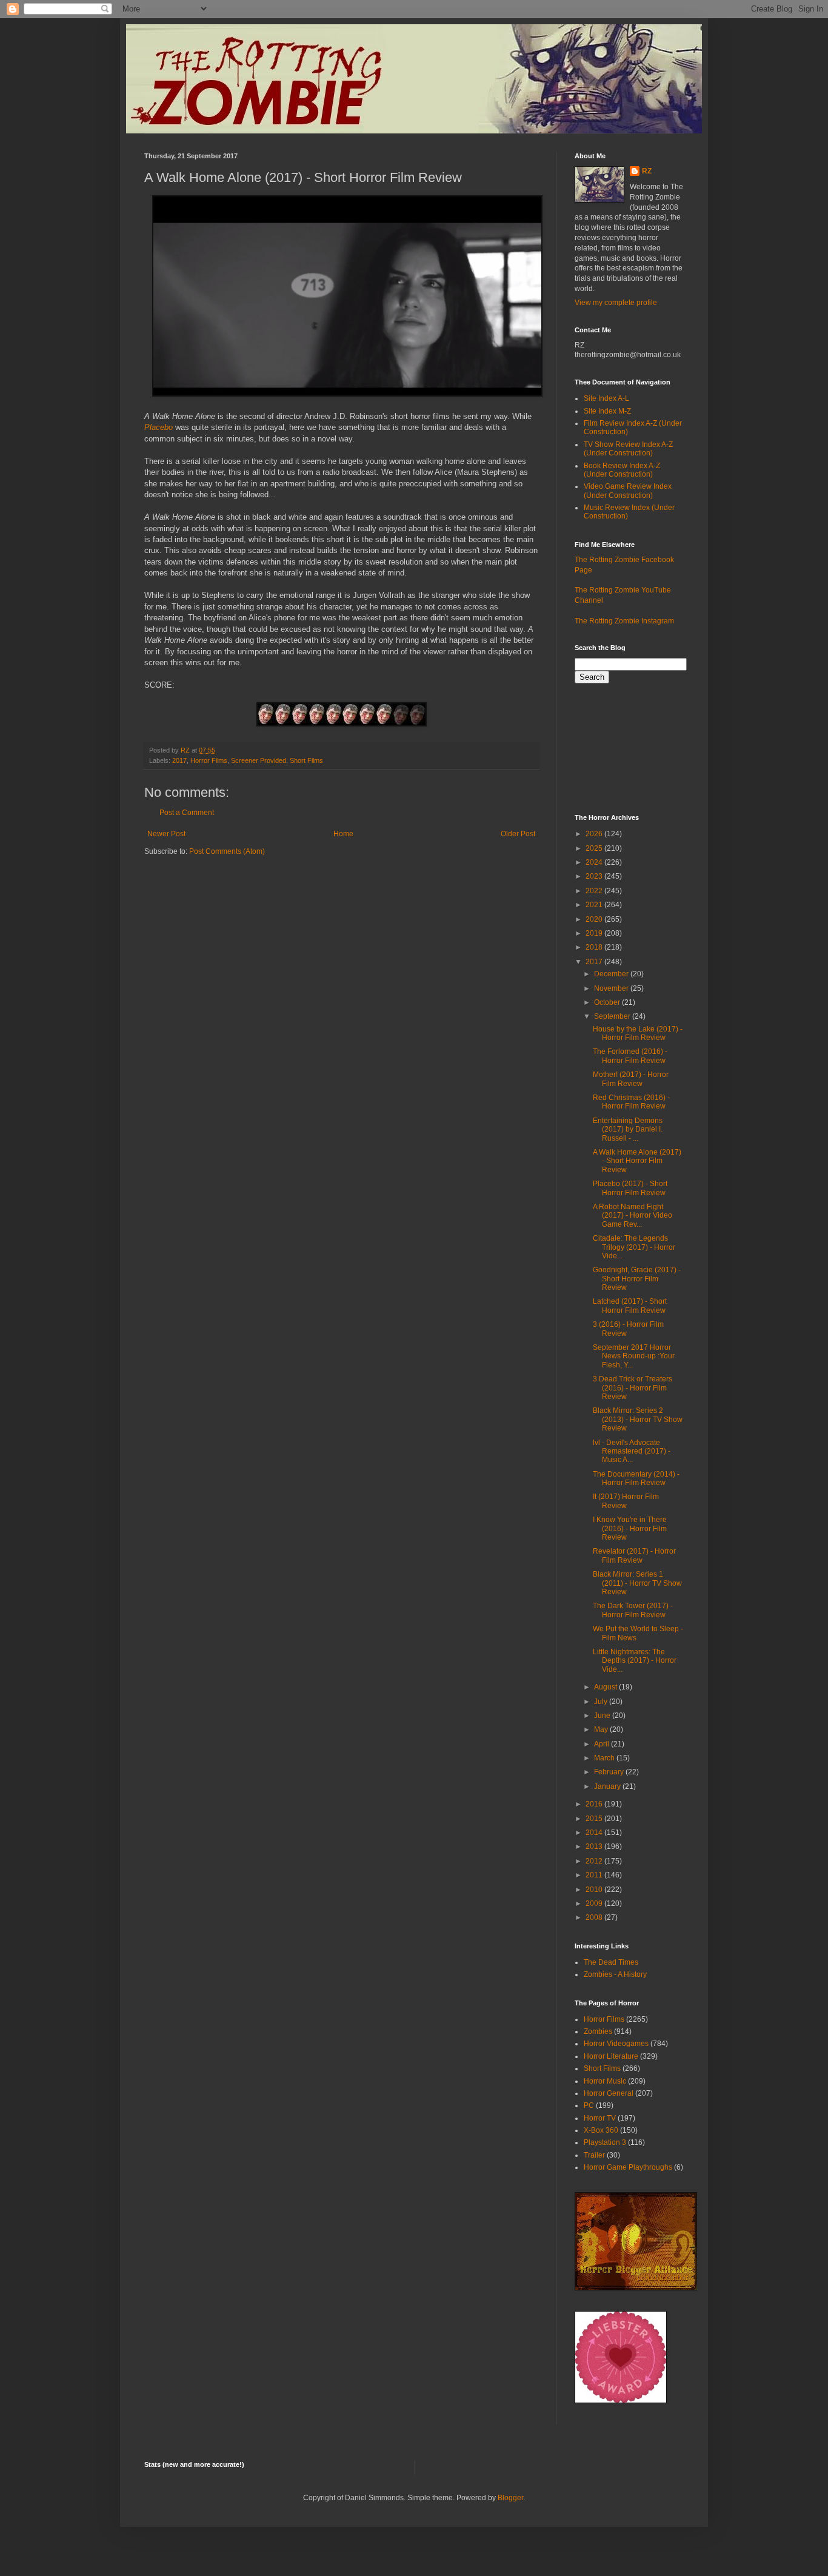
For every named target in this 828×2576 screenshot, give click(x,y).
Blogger (510, 2498)
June (603, 1716)
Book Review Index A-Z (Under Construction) (622, 470)
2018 (595, 947)
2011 (595, 1875)
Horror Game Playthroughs (628, 2167)
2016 (595, 1804)
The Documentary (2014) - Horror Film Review (636, 1478)
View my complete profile (616, 303)
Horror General (609, 2093)
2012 (595, 1861)
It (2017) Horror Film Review (626, 1501)
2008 (595, 1917)
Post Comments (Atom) (227, 851)
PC (589, 2105)
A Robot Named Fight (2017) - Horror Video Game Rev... (633, 1216)
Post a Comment (187, 813)
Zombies (598, 2031)
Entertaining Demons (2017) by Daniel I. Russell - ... (628, 1129)
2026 (595, 834)
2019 (595, 933)
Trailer (594, 2155)
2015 (595, 1819)
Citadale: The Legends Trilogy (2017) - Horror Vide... (634, 1247)
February (610, 1772)
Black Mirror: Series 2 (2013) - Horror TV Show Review (638, 1419)
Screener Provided (259, 760)
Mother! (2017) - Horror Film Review (631, 1079)
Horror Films (209, 760)
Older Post (518, 834)
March (605, 1758)
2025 (595, 848)
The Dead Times (611, 1962)
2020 (595, 919)
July (602, 1702)
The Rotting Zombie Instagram (624, 621)
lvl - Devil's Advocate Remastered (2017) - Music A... (632, 1451)
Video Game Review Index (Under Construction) (628, 491)
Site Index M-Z (607, 411)
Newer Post (166, 834)
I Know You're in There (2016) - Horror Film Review (630, 1528)
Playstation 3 (605, 2142)
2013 (595, 1846)
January (608, 1786)
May (602, 1729)
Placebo (159, 427)
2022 (595, 891)
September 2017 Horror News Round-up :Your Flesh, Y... (634, 1356)
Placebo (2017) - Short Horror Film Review (630, 1188)
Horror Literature (611, 2056)
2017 (179, 760)
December (612, 974)
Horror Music (605, 2081)
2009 (595, 1903)
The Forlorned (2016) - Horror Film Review (630, 1056)
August (606, 1687)
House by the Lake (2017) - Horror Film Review (638, 1033)
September (613, 1016)
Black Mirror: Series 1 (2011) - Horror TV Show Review (637, 1583)
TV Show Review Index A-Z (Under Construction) (628, 449)
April (603, 1744)
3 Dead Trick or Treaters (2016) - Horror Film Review (633, 1388)
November (612, 988)
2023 (595, 876)
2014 (595, 1833)
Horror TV (600, 2118)
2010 (595, 1890)
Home (343, 834)
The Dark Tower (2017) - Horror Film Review (633, 1610)
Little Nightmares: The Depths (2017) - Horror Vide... (635, 1661)
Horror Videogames (616, 2044)
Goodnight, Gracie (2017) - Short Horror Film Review (637, 1279)
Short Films (306, 760)
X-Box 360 (601, 2130)
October (608, 1002)
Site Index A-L (606, 398)
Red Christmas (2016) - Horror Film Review (631, 1102)
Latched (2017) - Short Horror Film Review (630, 1306)
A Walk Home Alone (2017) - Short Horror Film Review (637, 1161)
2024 (595, 862)
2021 (595, 905)
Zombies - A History (615, 1974)
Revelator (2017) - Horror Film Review (634, 1555)
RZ (647, 171)
